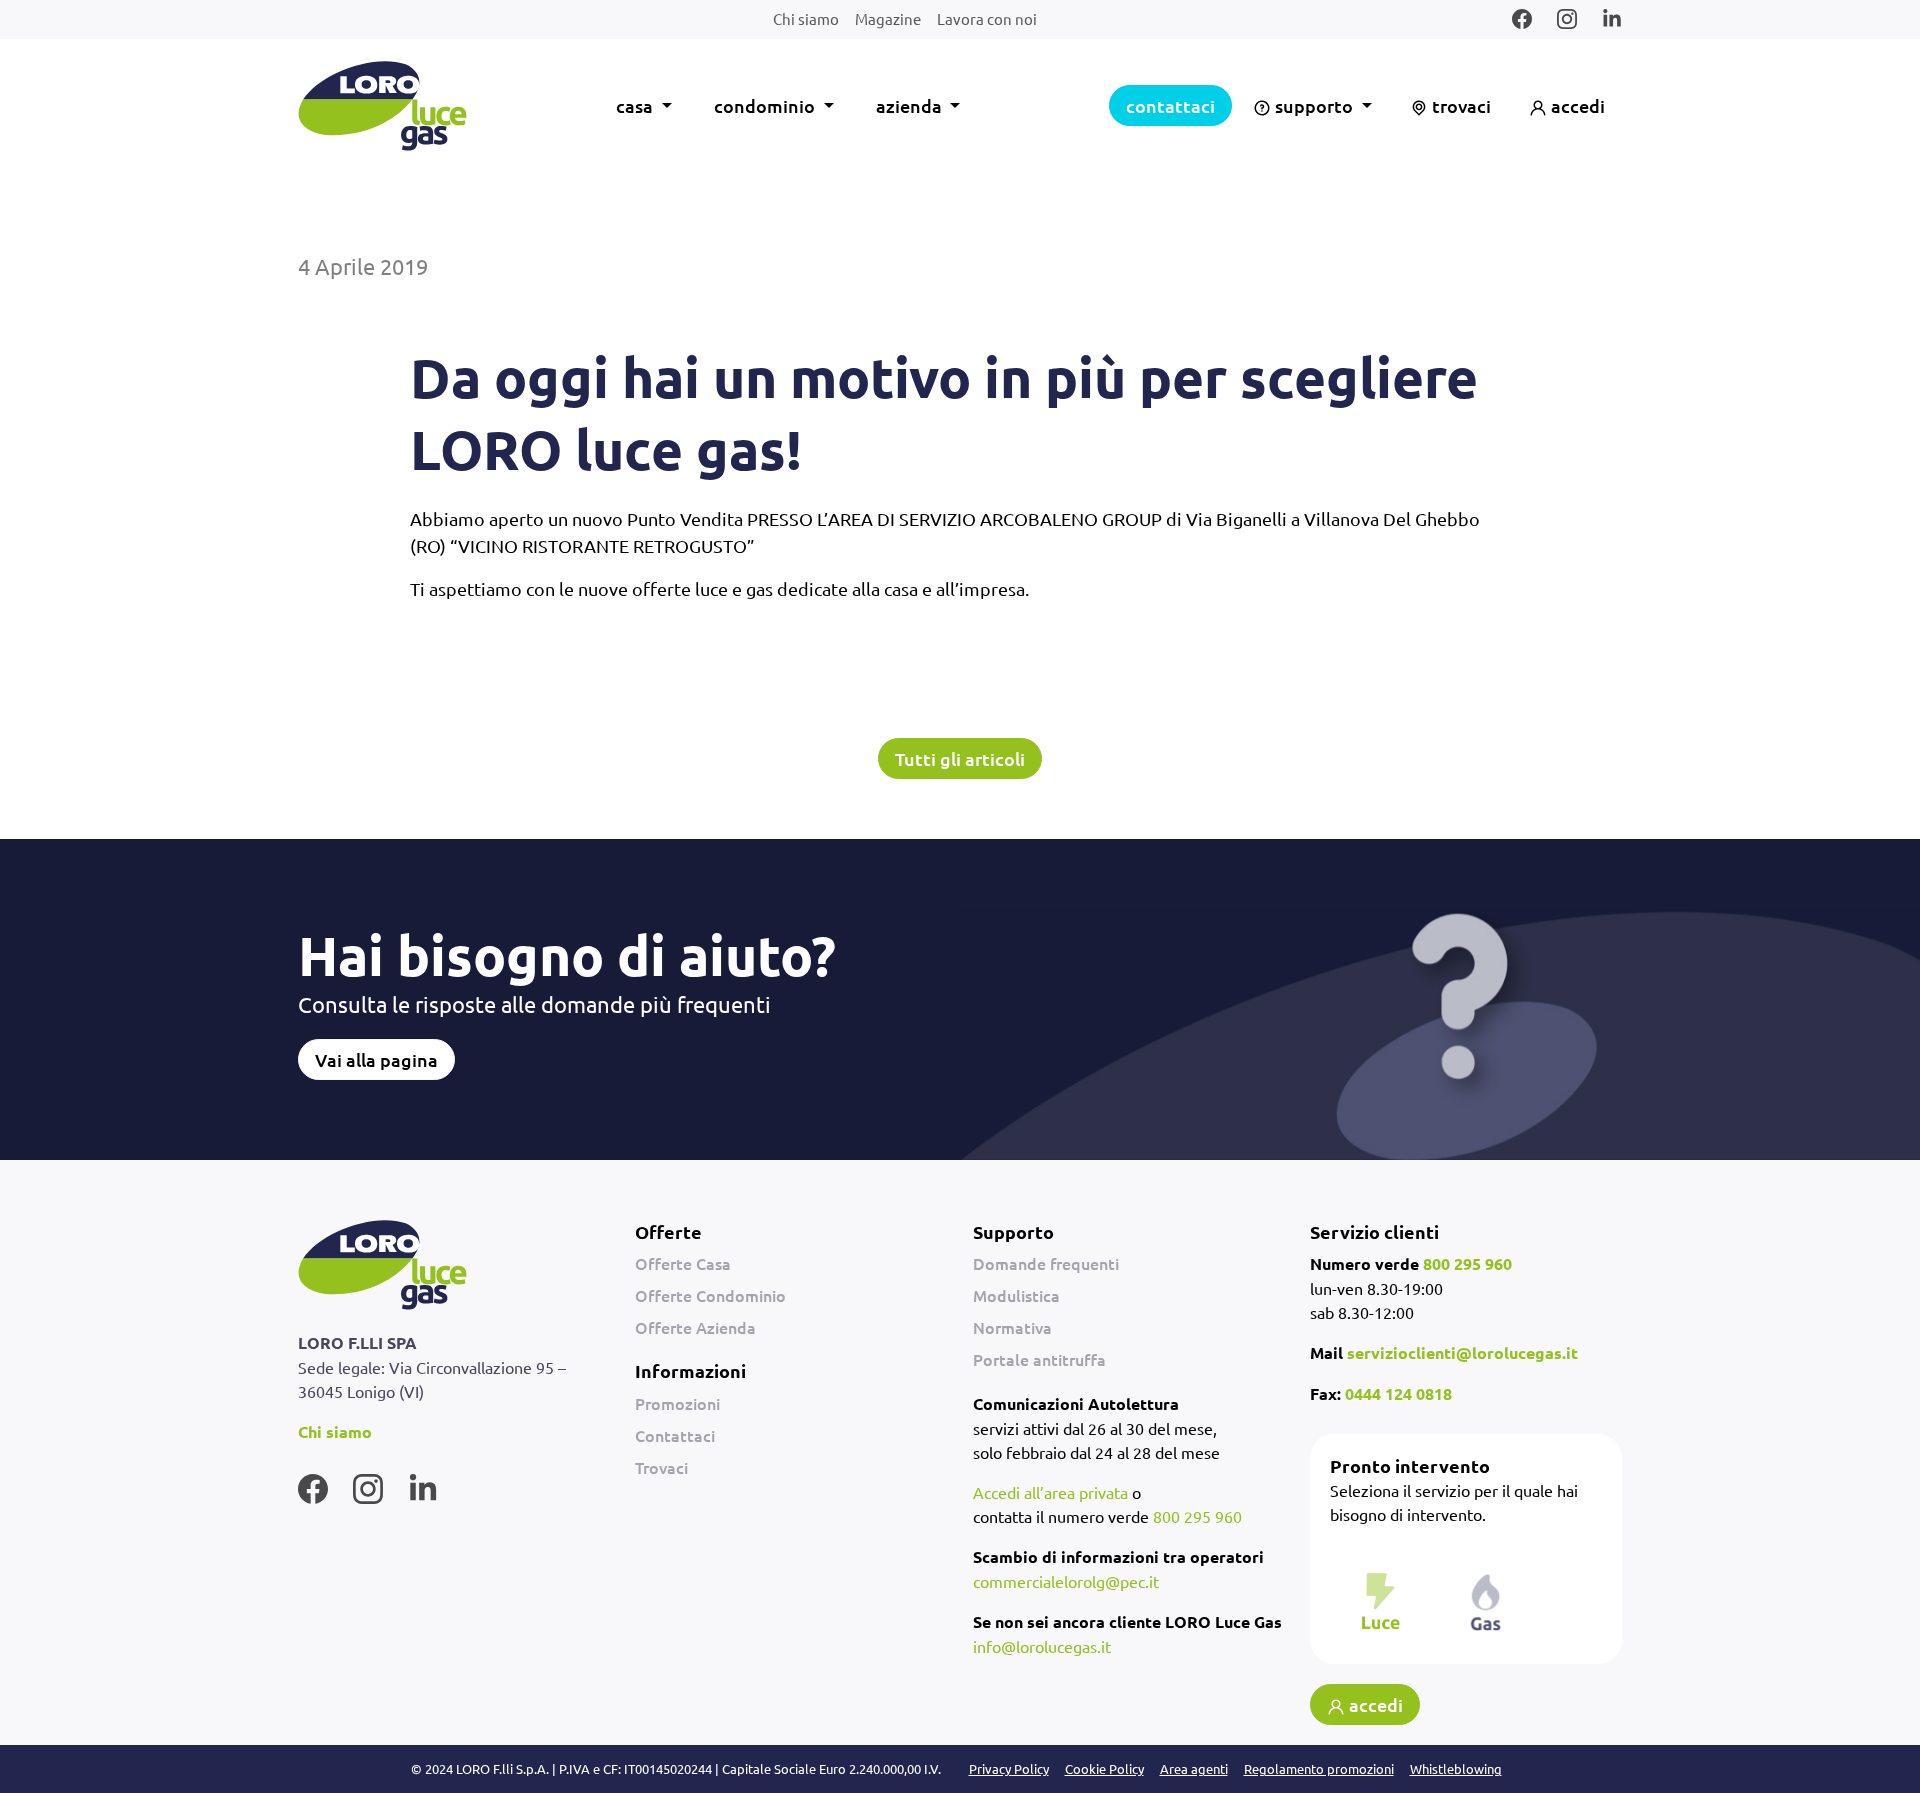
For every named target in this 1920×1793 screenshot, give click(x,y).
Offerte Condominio (710, 1295)
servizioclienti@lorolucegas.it (1462, 1352)
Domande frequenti (1046, 1263)
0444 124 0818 (1398, 1393)
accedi (1576, 105)
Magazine (888, 18)
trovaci (1459, 105)
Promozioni (677, 1403)
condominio (766, 105)
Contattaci (675, 1435)
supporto (1314, 105)
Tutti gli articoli (960, 758)
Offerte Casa (683, 1263)
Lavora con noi (987, 18)
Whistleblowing (1456, 1768)
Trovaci (661, 1467)
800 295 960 (1197, 1516)
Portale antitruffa (1039, 1359)
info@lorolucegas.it (1042, 1646)
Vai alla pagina (376, 1059)
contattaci (1170, 105)
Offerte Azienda (695, 1327)
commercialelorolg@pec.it (1066, 1581)
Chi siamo (806, 18)
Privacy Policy (1009, 1768)
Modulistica (1016, 1295)
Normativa (1012, 1327)
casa (636, 105)
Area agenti (1194, 1768)
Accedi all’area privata (1050, 1492)
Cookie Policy (1104, 1768)
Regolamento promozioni (1319, 1768)
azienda (911, 105)
